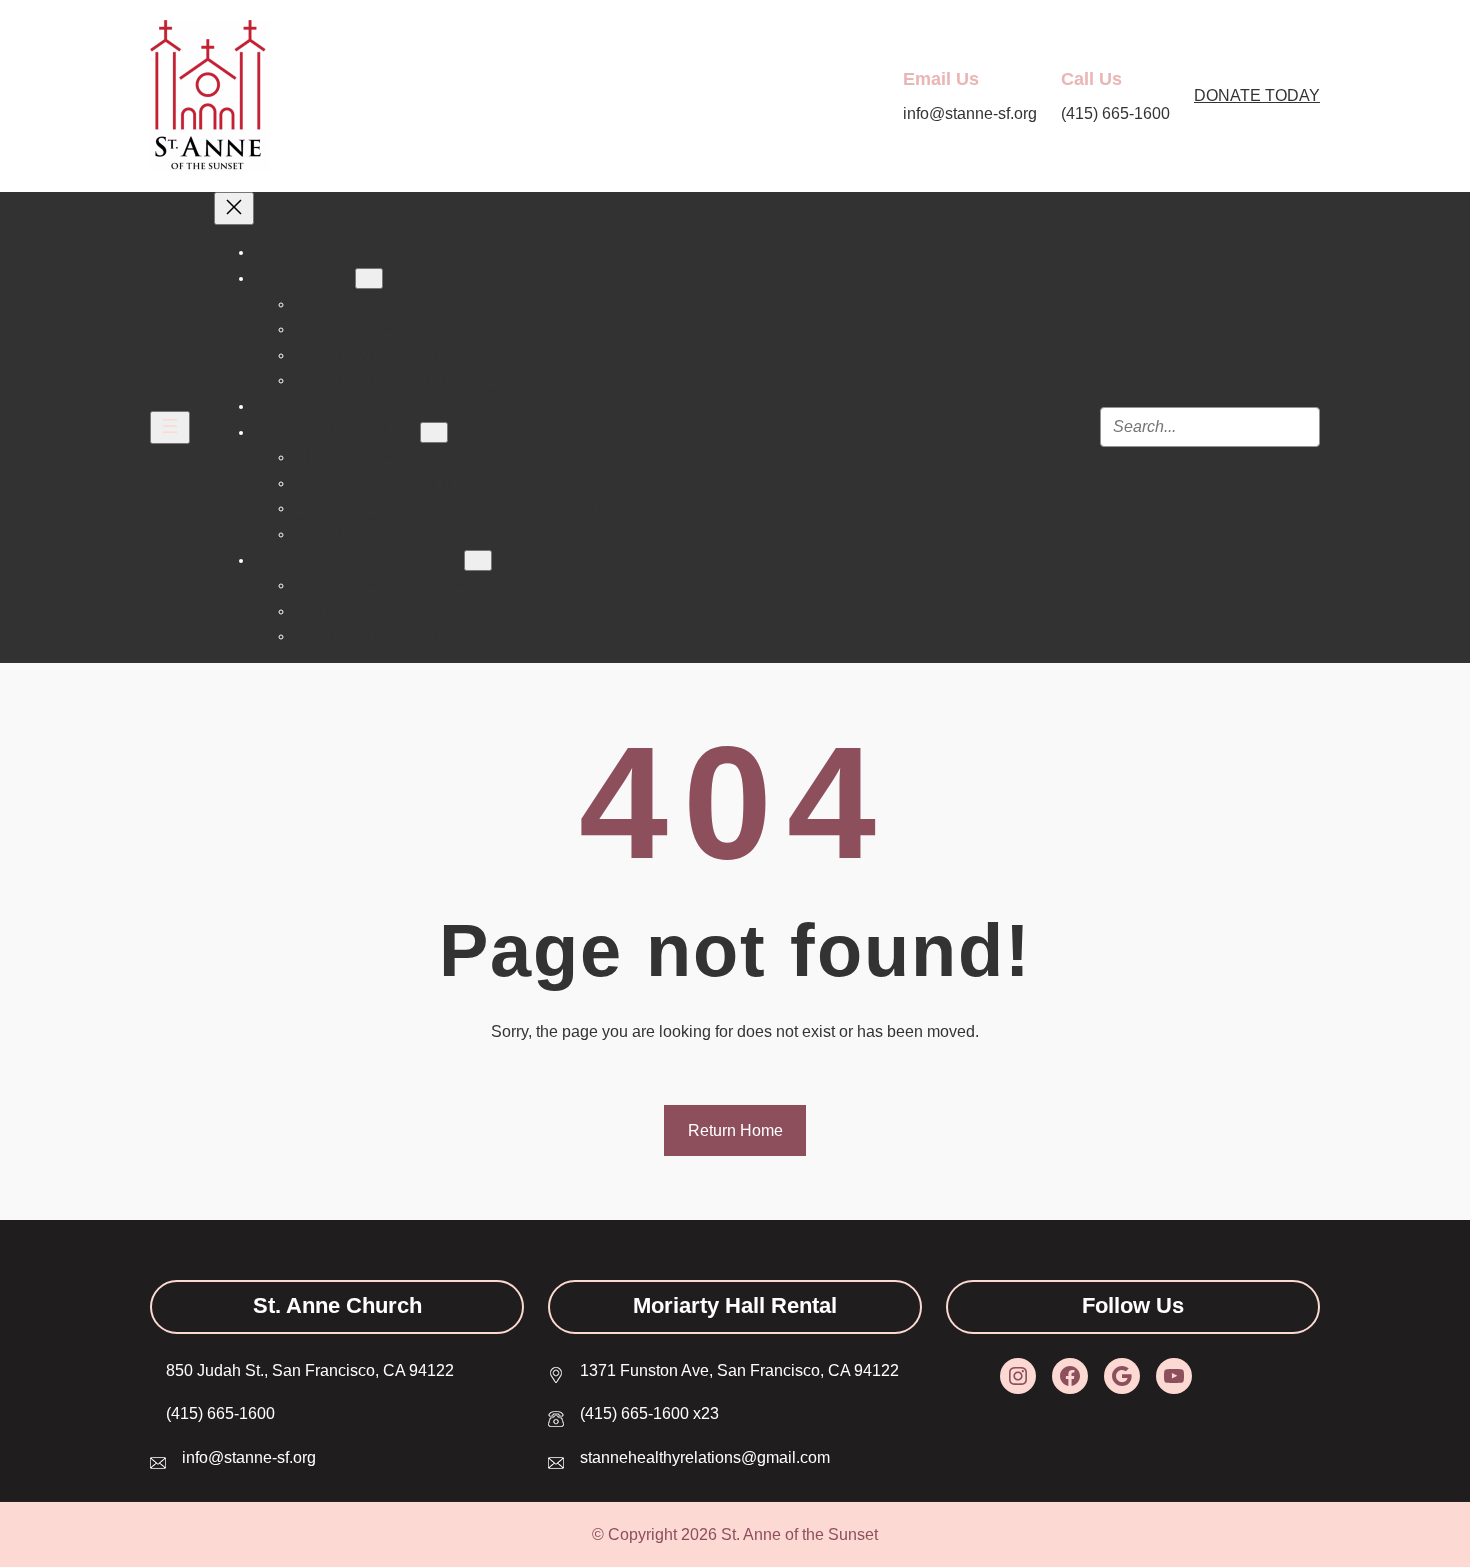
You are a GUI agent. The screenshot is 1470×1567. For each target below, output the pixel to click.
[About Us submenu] (369, 278)
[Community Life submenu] (434, 432)
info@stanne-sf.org (249, 1457)
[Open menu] (170, 427)
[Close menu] (234, 208)
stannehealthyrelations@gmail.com (705, 1457)
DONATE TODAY (1257, 95)
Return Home (735, 1130)
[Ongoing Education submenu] (478, 560)
